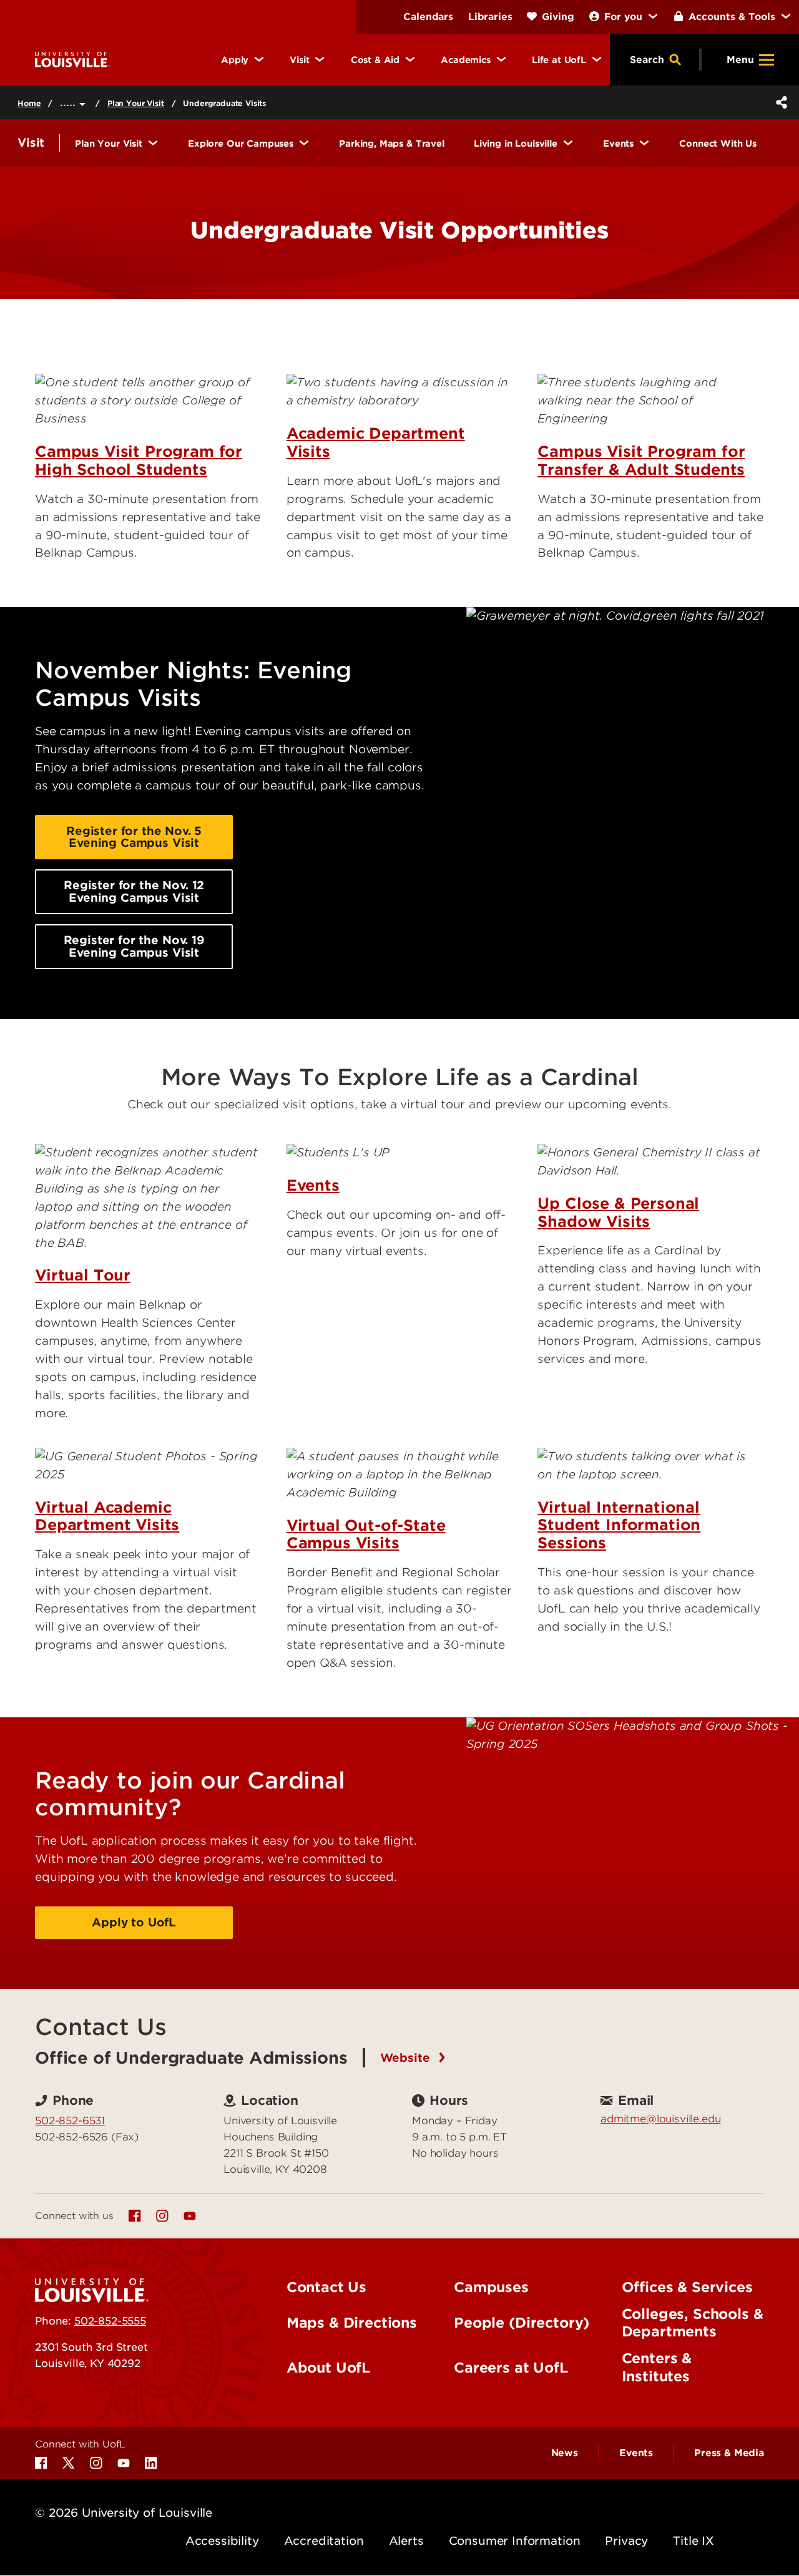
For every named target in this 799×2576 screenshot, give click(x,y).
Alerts (406, 2541)
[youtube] (190, 2216)
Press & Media (729, 2453)
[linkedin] (151, 2463)
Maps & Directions (352, 2323)
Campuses (491, 2287)
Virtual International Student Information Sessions (619, 1525)
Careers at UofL (511, 2368)
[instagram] (162, 2216)
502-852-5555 (110, 2321)
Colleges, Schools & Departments (693, 2323)
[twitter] (69, 2463)
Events (313, 1185)
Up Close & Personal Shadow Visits (618, 1212)
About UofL (328, 2368)
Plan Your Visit (136, 103)
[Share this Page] (779, 102)
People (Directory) (522, 2323)
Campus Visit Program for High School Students (139, 461)
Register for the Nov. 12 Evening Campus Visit (134, 891)
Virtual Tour (83, 1275)
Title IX (694, 2541)
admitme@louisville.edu (660, 2119)
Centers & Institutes (657, 2367)
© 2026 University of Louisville (124, 2513)
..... (70, 102)
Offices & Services (687, 2287)
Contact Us (326, 2287)
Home (29, 103)
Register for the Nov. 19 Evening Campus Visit (134, 946)
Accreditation (324, 2541)
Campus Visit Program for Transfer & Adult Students (641, 461)
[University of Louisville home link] (72, 59)
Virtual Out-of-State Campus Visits (366, 1534)
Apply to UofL (134, 1922)
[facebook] (135, 2216)
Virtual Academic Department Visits (107, 1516)
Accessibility (222, 2541)
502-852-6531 (70, 2120)
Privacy (626, 2541)
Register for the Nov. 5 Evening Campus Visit (134, 837)
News (565, 2453)
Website (407, 2058)
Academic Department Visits (376, 442)
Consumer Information (515, 2541)
